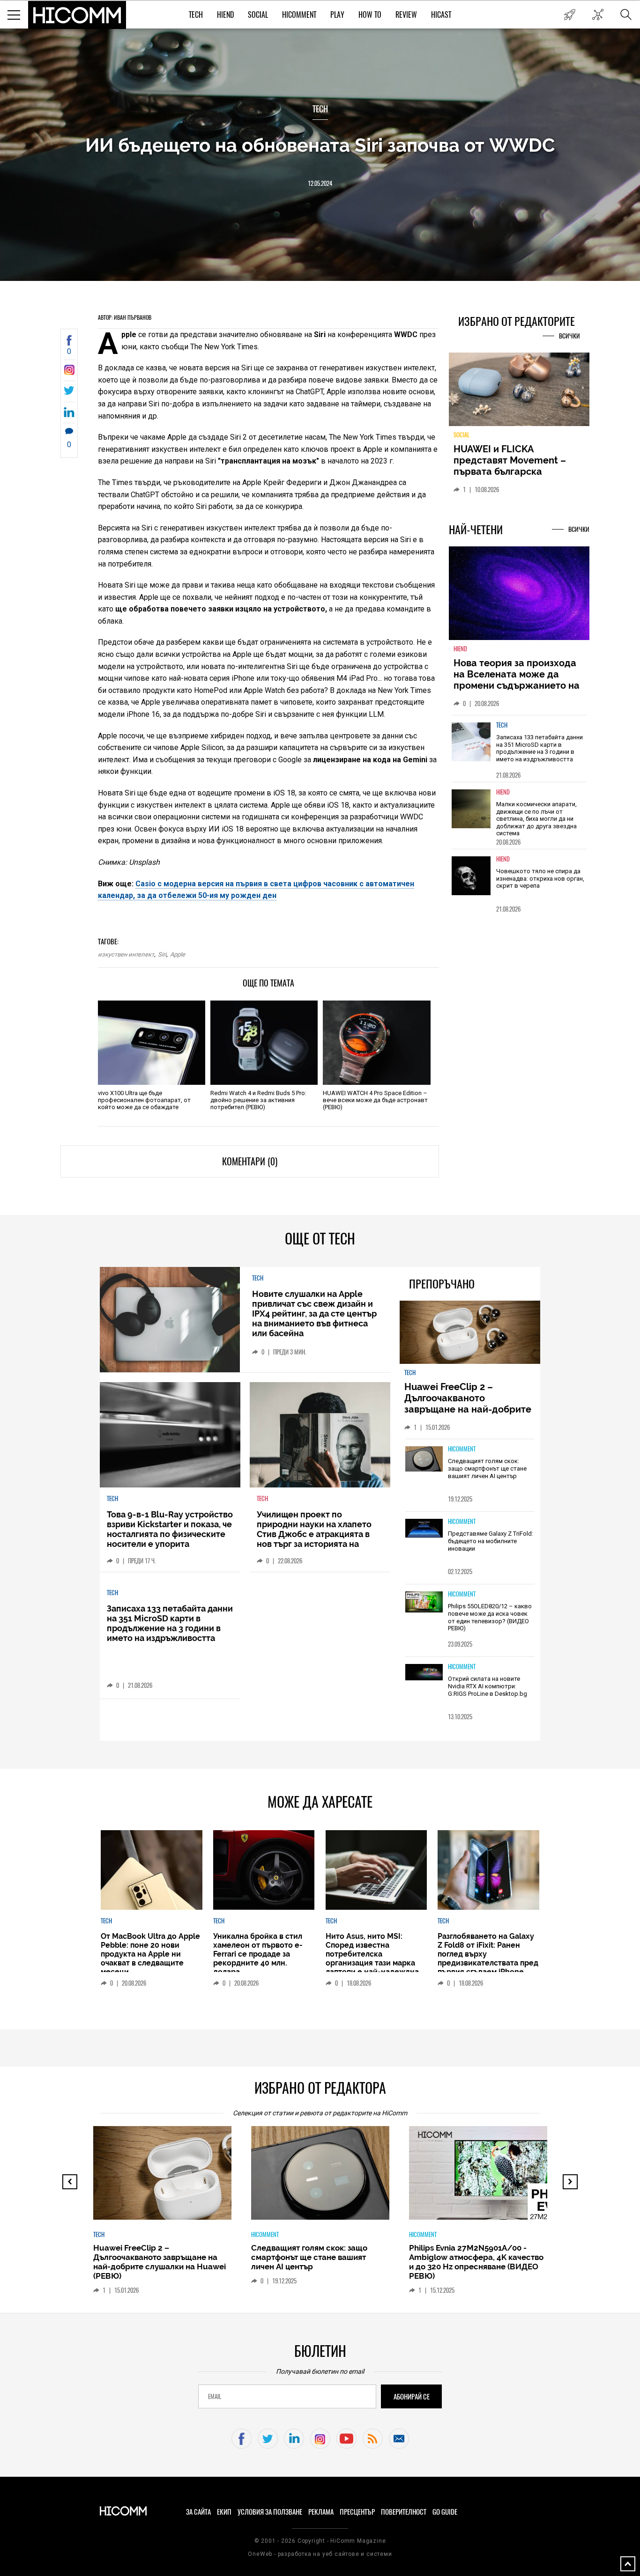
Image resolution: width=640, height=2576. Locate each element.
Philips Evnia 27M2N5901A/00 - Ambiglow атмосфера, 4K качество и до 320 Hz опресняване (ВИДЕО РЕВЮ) (476, 2262)
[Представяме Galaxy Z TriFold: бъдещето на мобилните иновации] (424, 1529)
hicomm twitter (268, 2439)
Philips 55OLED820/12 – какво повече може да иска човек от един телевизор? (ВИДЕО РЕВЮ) (490, 1617)
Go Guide (445, 2512)
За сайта (198, 2512)
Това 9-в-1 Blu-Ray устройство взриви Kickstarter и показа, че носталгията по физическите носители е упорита (170, 1529)
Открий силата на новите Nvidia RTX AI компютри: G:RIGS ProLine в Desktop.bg (487, 1686)
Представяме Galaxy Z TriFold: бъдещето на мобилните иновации (491, 1541)
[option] (519, 754)
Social (258, 15)
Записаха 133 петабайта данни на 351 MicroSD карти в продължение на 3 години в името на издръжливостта (540, 754)
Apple (178, 954)
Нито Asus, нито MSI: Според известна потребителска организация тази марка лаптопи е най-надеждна (372, 1954)
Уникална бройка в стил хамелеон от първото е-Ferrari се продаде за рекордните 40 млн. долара (258, 1954)
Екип (224, 2512)
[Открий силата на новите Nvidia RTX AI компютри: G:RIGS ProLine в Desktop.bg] (424, 1673)
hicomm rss (373, 2439)
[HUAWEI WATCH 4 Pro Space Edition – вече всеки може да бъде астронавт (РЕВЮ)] (376, 1043)
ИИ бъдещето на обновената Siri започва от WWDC (320, 145)
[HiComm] (77, 15)
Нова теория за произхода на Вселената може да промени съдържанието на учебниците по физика (517, 685)
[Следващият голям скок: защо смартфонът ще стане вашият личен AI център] (424, 1459)
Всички (569, 336)
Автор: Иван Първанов (125, 317)
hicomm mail (399, 2439)
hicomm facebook (242, 2439)
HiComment (299, 15)
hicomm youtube (346, 2439)
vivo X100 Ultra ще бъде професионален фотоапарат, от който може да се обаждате (144, 1100)
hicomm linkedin (294, 2439)
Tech (196, 15)
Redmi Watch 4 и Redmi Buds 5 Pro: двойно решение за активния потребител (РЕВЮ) (258, 1100)
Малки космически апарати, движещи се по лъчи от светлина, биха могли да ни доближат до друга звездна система (536, 824)
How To (370, 15)
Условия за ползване (270, 2512)
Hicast (441, 15)
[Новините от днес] (569, 15)
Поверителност (404, 2512)
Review (406, 15)
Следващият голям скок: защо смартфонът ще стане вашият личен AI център (487, 1468)
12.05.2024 (320, 183)
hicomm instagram (320, 2439)
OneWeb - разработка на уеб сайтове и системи (320, 2554)
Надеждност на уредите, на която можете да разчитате (519, 460)
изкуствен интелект (126, 954)
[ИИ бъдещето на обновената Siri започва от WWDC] (69, 372)
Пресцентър (357, 2512)
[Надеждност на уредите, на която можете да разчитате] (519, 393)
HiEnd (225, 15)
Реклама (321, 2512)
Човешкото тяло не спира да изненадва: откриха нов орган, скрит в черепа (540, 884)
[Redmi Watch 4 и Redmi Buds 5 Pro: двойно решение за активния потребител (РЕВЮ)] (264, 1043)
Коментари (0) (250, 1161)
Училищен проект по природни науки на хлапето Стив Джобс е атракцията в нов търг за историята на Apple (314, 1534)
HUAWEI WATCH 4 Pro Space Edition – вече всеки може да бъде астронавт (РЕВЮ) (375, 1100)
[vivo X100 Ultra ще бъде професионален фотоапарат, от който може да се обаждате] (152, 1043)
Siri (162, 954)
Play (337, 15)
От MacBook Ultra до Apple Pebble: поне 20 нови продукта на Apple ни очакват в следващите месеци (150, 1954)
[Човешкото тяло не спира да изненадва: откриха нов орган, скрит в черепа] (471, 881)
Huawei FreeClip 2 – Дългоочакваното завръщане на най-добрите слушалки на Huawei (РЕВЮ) (469, 1404)
